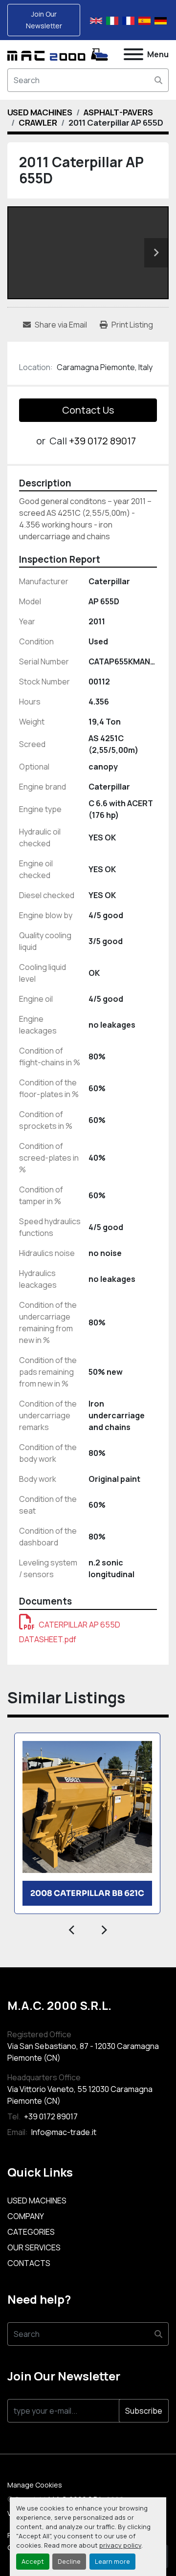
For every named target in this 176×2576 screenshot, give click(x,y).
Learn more (112, 2561)
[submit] (158, 80)
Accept (33, 2561)
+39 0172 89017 (102, 441)
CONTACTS (29, 2263)
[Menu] (133, 54)
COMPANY (26, 2216)
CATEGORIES (31, 2232)
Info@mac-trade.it (63, 2132)
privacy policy (120, 2545)
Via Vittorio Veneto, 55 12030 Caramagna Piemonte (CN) (80, 2095)
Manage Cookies (35, 2485)
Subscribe (144, 2411)
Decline (69, 2561)
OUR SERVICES (34, 2247)
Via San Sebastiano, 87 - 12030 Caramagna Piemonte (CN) (83, 2052)
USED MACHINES (37, 2201)
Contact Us (88, 410)
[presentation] (72, 1929)
